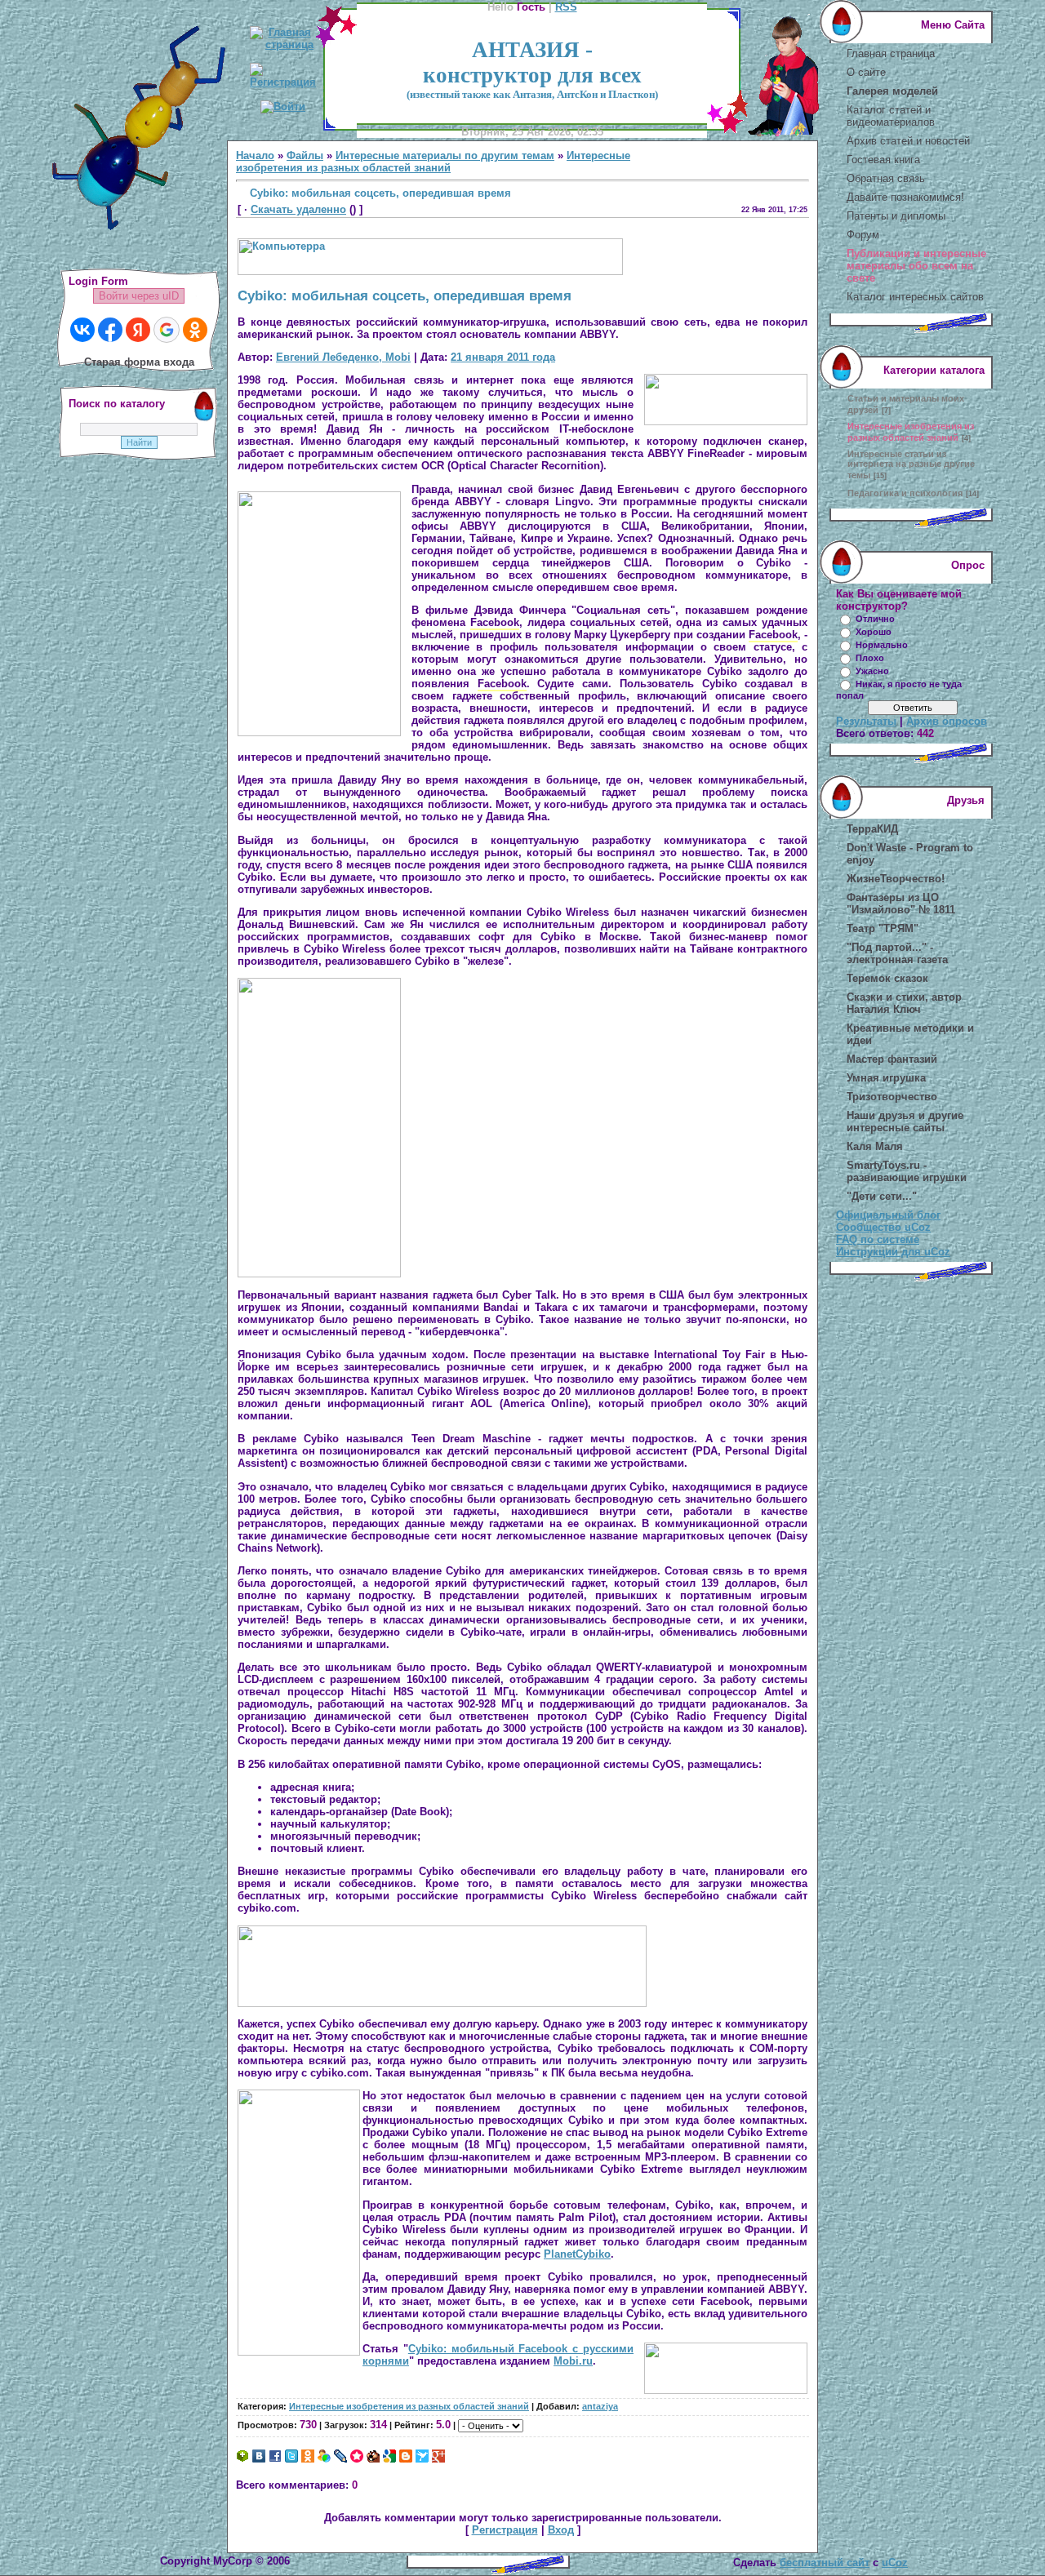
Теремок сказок (887, 978)
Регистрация (505, 2530)
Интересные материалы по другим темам (445, 155)
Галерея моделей (892, 91)
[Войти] (283, 107)
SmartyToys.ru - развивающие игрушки (907, 1171)
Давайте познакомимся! (905, 197)
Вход (561, 2530)
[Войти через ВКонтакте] (82, 330)
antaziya (600, 2406)
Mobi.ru (573, 2361)
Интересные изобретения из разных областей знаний (433, 162)
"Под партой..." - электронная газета (897, 953)
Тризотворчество (892, 1097)
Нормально (882, 645)
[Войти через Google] (167, 330)
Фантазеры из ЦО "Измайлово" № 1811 (901, 904)
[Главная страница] (283, 44)
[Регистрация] (283, 82)
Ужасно (872, 671)
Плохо (870, 658)
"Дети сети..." (882, 1196)
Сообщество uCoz (883, 1227)
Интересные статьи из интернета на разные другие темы (911, 464)
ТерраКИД (872, 829)
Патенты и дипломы (896, 216)
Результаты (866, 721)
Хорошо (874, 632)
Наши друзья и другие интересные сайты (905, 1121)
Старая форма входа (139, 362)
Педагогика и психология (905, 493)
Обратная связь (886, 178)
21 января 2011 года (503, 357)
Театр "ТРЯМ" (883, 928)
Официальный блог (888, 1215)
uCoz (895, 2563)
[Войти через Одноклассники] (195, 330)
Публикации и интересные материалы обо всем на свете (916, 266)
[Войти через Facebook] (110, 330)
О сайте (866, 72)
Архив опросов (947, 721)
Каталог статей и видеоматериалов (891, 116)
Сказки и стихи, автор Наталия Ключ (904, 1003)
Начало (255, 155)
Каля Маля (875, 1146)
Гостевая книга (883, 160)
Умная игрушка (886, 1078)
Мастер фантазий (892, 1059)
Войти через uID (139, 296)
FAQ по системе (878, 1239)
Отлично (875, 619)
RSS (566, 7)
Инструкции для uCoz (893, 1252)
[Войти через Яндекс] (138, 330)
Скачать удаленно (298, 209)
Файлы (305, 155)
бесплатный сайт (825, 2563)
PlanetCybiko (577, 2254)
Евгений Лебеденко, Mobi (343, 357)
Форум (863, 235)
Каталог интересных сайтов (915, 297)
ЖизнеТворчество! (896, 879)
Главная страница (891, 53)
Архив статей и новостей (908, 141)
